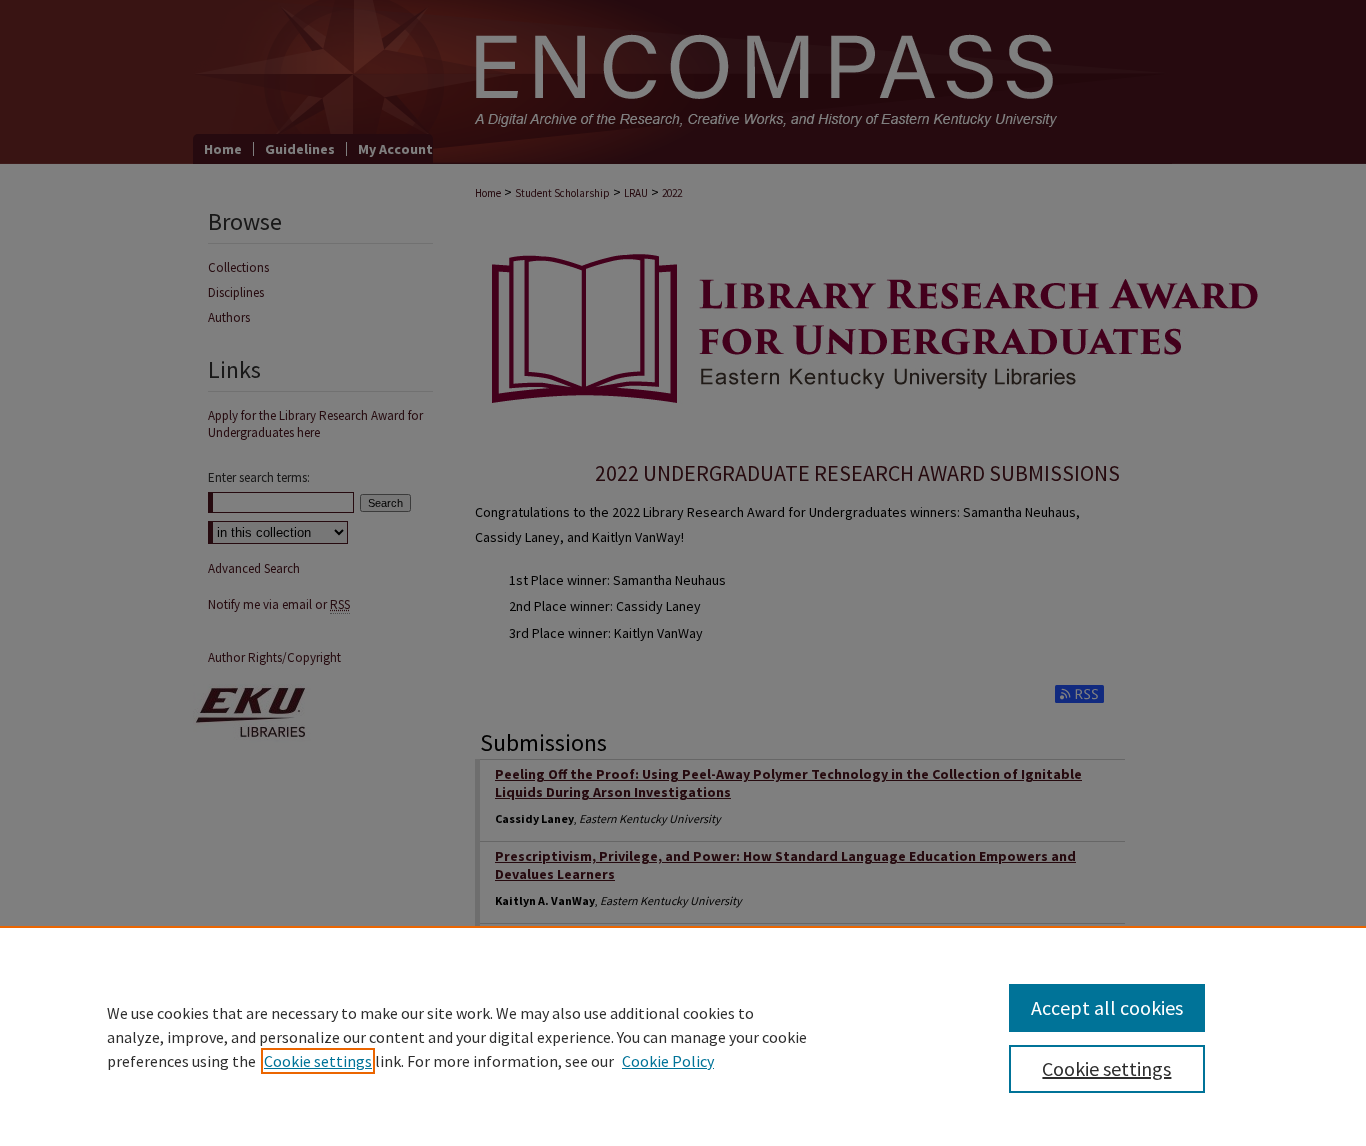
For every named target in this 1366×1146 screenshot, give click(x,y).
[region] (683, 1036)
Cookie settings (318, 1061)
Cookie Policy (668, 1061)
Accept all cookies (1107, 1007)
